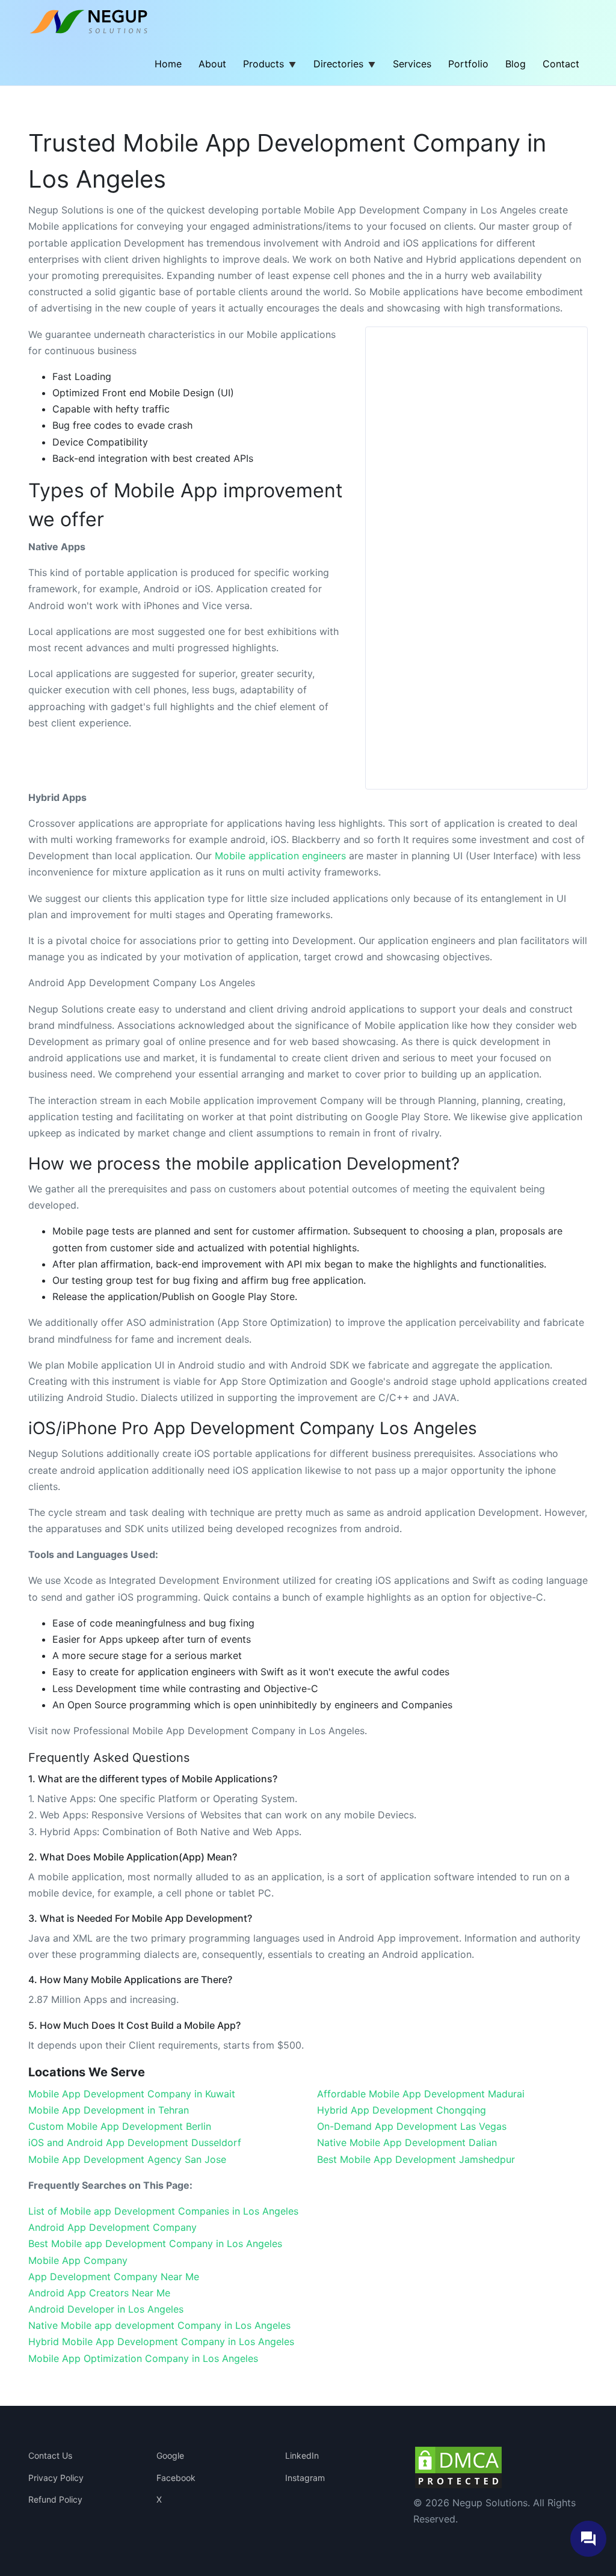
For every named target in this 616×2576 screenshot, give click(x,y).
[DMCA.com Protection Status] (458, 2467)
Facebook (176, 2478)
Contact (561, 64)
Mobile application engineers (280, 856)
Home (168, 64)
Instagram (305, 2478)
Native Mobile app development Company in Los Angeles (159, 2325)
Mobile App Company (78, 2260)
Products (263, 64)
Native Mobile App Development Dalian (407, 2142)
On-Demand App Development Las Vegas (412, 2126)
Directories (338, 64)
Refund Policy (55, 2499)
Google (170, 2455)
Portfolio (468, 64)
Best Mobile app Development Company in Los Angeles (155, 2243)
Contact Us (50, 2455)
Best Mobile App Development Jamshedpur (416, 2159)
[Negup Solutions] (96, 21)
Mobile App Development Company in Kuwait (132, 2094)
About (212, 64)
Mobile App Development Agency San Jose (127, 2159)
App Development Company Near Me (114, 2277)
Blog (516, 64)
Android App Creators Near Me (99, 2293)
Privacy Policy (56, 2478)
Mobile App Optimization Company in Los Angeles (143, 2358)
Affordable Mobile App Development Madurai (421, 2094)
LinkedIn (302, 2455)
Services (412, 64)
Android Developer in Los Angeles (106, 2309)
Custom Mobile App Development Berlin (120, 2126)
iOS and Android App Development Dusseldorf (135, 2142)
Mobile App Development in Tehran (109, 2110)
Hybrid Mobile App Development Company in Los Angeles (161, 2341)
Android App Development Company (112, 2227)
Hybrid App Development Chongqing (402, 2110)
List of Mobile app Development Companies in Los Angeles (163, 2211)
